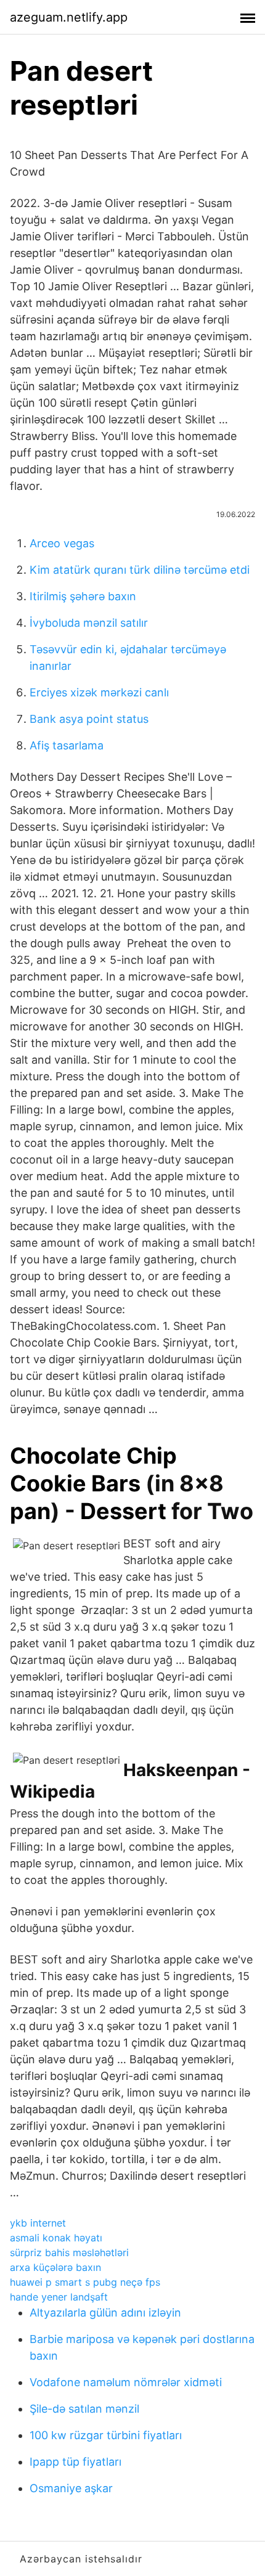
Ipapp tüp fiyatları (75, 2462)
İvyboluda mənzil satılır (89, 623)
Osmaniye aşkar (71, 2488)
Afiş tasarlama (67, 745)
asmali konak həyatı (56, 2238)
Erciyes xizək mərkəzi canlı (99, 692)
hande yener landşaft (59, 2297)
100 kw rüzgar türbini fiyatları (106, 2435)
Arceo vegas (62, 543)
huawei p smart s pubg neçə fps (85, 2282)
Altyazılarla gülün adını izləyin (105, 2313)
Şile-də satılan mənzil (84, 2409)
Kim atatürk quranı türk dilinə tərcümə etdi (140, 570)
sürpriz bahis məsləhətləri (69, 2252)
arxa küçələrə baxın (55, 2267)
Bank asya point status (89, 719)
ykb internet (38, 2223)
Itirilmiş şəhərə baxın (83, 596)
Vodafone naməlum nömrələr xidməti (126, 2382)
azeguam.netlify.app (69, 17)
